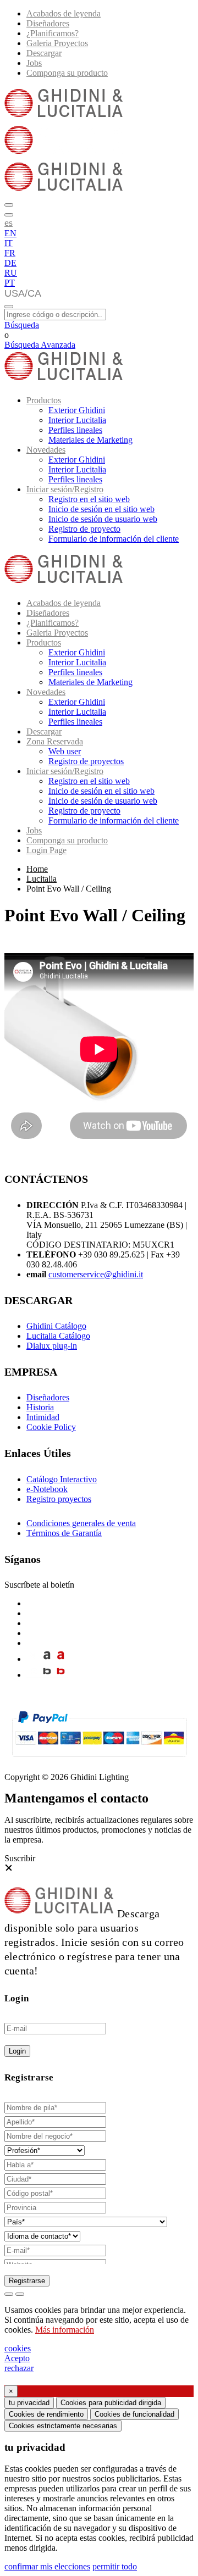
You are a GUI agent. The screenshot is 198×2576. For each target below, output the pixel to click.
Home (37, 869)
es (9, 222)
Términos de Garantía (64, 1533)
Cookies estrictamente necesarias (63, 2426)
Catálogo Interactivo (62, 1479)
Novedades (46, 450)
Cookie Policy (51, 1427)
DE (10, 263)
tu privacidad (29, 2403)
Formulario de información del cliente (114, 539)
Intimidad (43, 1417)
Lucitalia (42, 879)
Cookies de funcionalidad (134, 2414)
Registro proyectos (59, 1499)
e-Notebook (47, 1489)
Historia (40, 1407)
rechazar (19, 2368)
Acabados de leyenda (64, 13)
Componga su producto (67, 73)
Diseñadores (48, 23)
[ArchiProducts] (47, 1659)
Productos (44, 400)
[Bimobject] (47, 1675)
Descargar (44, 53)
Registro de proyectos (86, 761)
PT (10, 283)
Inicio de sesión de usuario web (103, 519)
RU (11, 273)
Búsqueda (22, 325)
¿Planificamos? (53, 33)
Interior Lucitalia (77, 420)
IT (9, 243)
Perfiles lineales (75, 430)
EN (10, 233)
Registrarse (27, 2281)
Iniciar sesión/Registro (65, 489)
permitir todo (115, 2566)
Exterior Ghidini (77, 410)
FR (10, 253)
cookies (18, 2348)
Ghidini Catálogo (56, 1326)
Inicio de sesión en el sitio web (101, 509)
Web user (65, 751)
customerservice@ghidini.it (96, 1274)
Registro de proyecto (84, 529)
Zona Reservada (55, 741)
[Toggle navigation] (9, 307)
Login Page (46, 850)
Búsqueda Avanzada (40, 345)
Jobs (34, 63)
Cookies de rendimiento (46, 2414)
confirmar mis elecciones (47, 2566)
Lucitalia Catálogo (58, 1336)
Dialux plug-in (52, 1346)
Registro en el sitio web (89, 499)
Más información (65, 2330)
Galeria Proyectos (57, 43)
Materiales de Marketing (90, 440)
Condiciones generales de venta (81, 1523)
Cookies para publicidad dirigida (111, 2403)
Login (17, 2051)
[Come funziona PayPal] (99, 1762)
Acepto (17, 2358)
